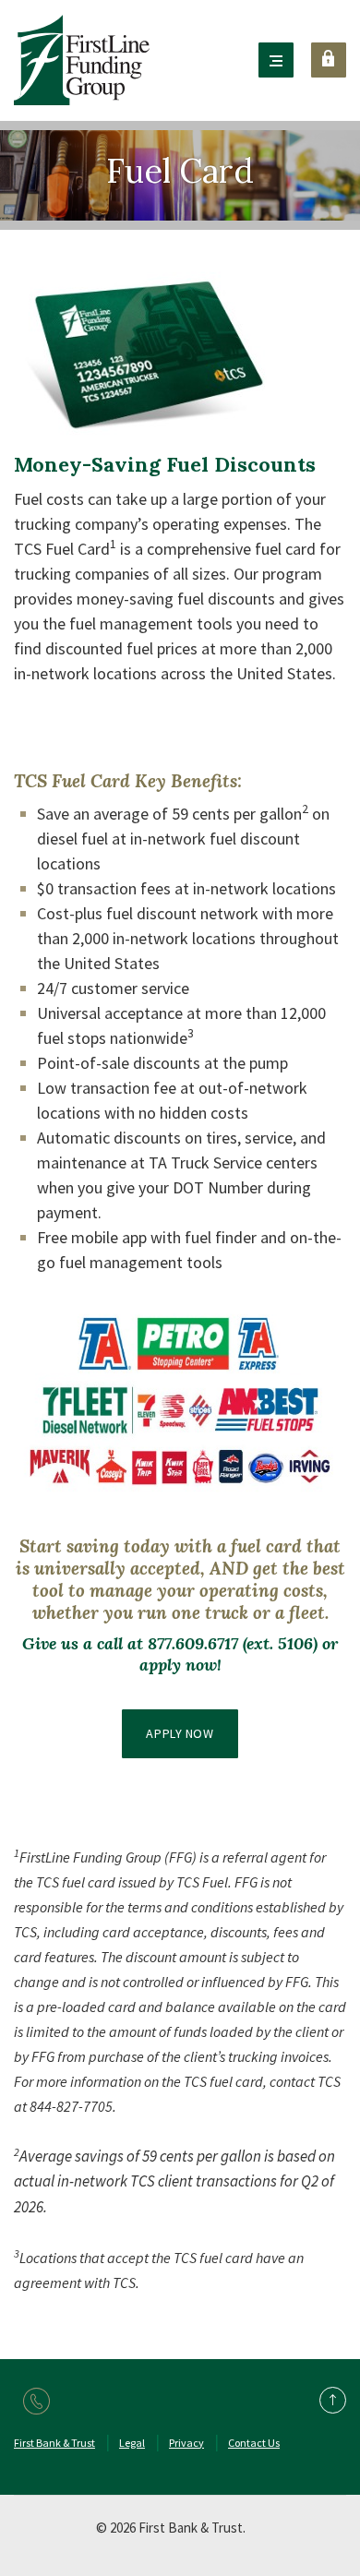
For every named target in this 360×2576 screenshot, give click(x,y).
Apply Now (180, 1733)
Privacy (186, 2443)
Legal (132, 2443)
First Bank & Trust (54, 2443)
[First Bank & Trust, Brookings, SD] (82, 60)
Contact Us (254, 2443)
